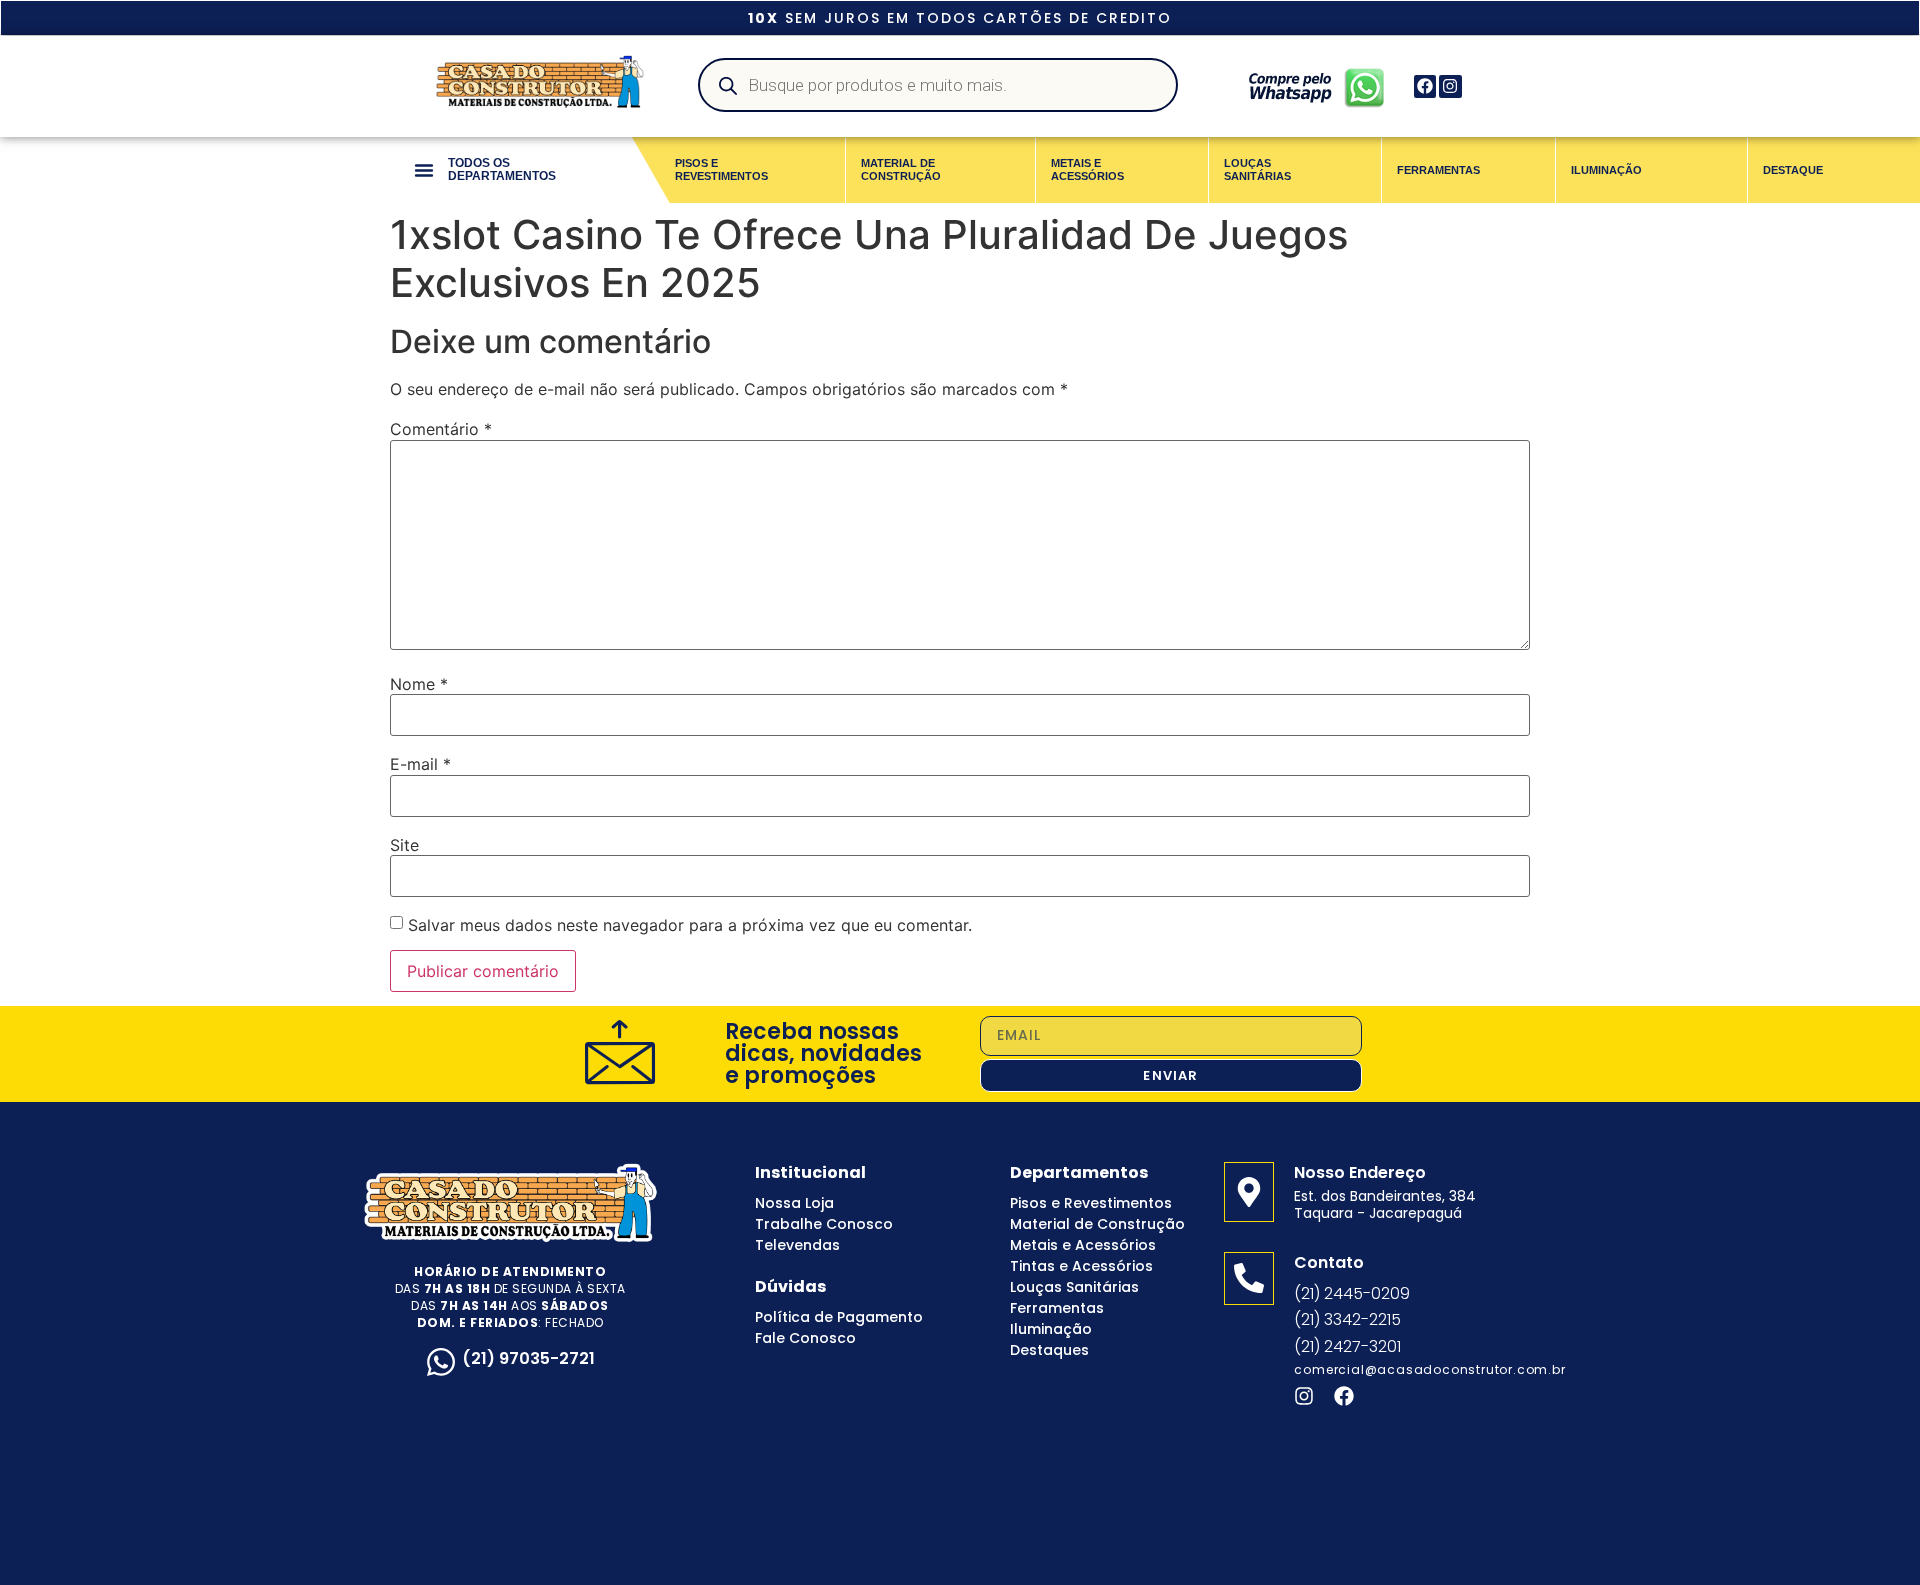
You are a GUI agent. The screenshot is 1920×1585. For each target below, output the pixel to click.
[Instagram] (1450, 86)
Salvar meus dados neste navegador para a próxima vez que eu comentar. (690, 925)
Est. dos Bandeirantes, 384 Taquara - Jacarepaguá (1385, 1204)
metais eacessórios (1087, 169)
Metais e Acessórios (1083, 1245)
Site (404, 845)
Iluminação (1051, 1329)
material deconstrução (901, 169)
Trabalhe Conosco (824, 1224)
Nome (419, 684)
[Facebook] (1425, 86)
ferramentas (1438, 170)
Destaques (1049, 1350)
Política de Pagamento (839, 1317)
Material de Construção (1097, 1224)
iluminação (1606, 170)
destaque (1793, 170)
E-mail (420, 764)
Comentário (441, 429)
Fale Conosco (805, 1338)
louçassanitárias (1257, 169)
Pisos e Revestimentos (1091, 1203)
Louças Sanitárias (1074, 1287)
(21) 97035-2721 (528, 1358)
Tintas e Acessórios (1081, 1266)
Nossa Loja (794, 1203)
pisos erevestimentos (721, 169)
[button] (424, 170)
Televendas (797, 1245)
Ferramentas (1057, 1308)
